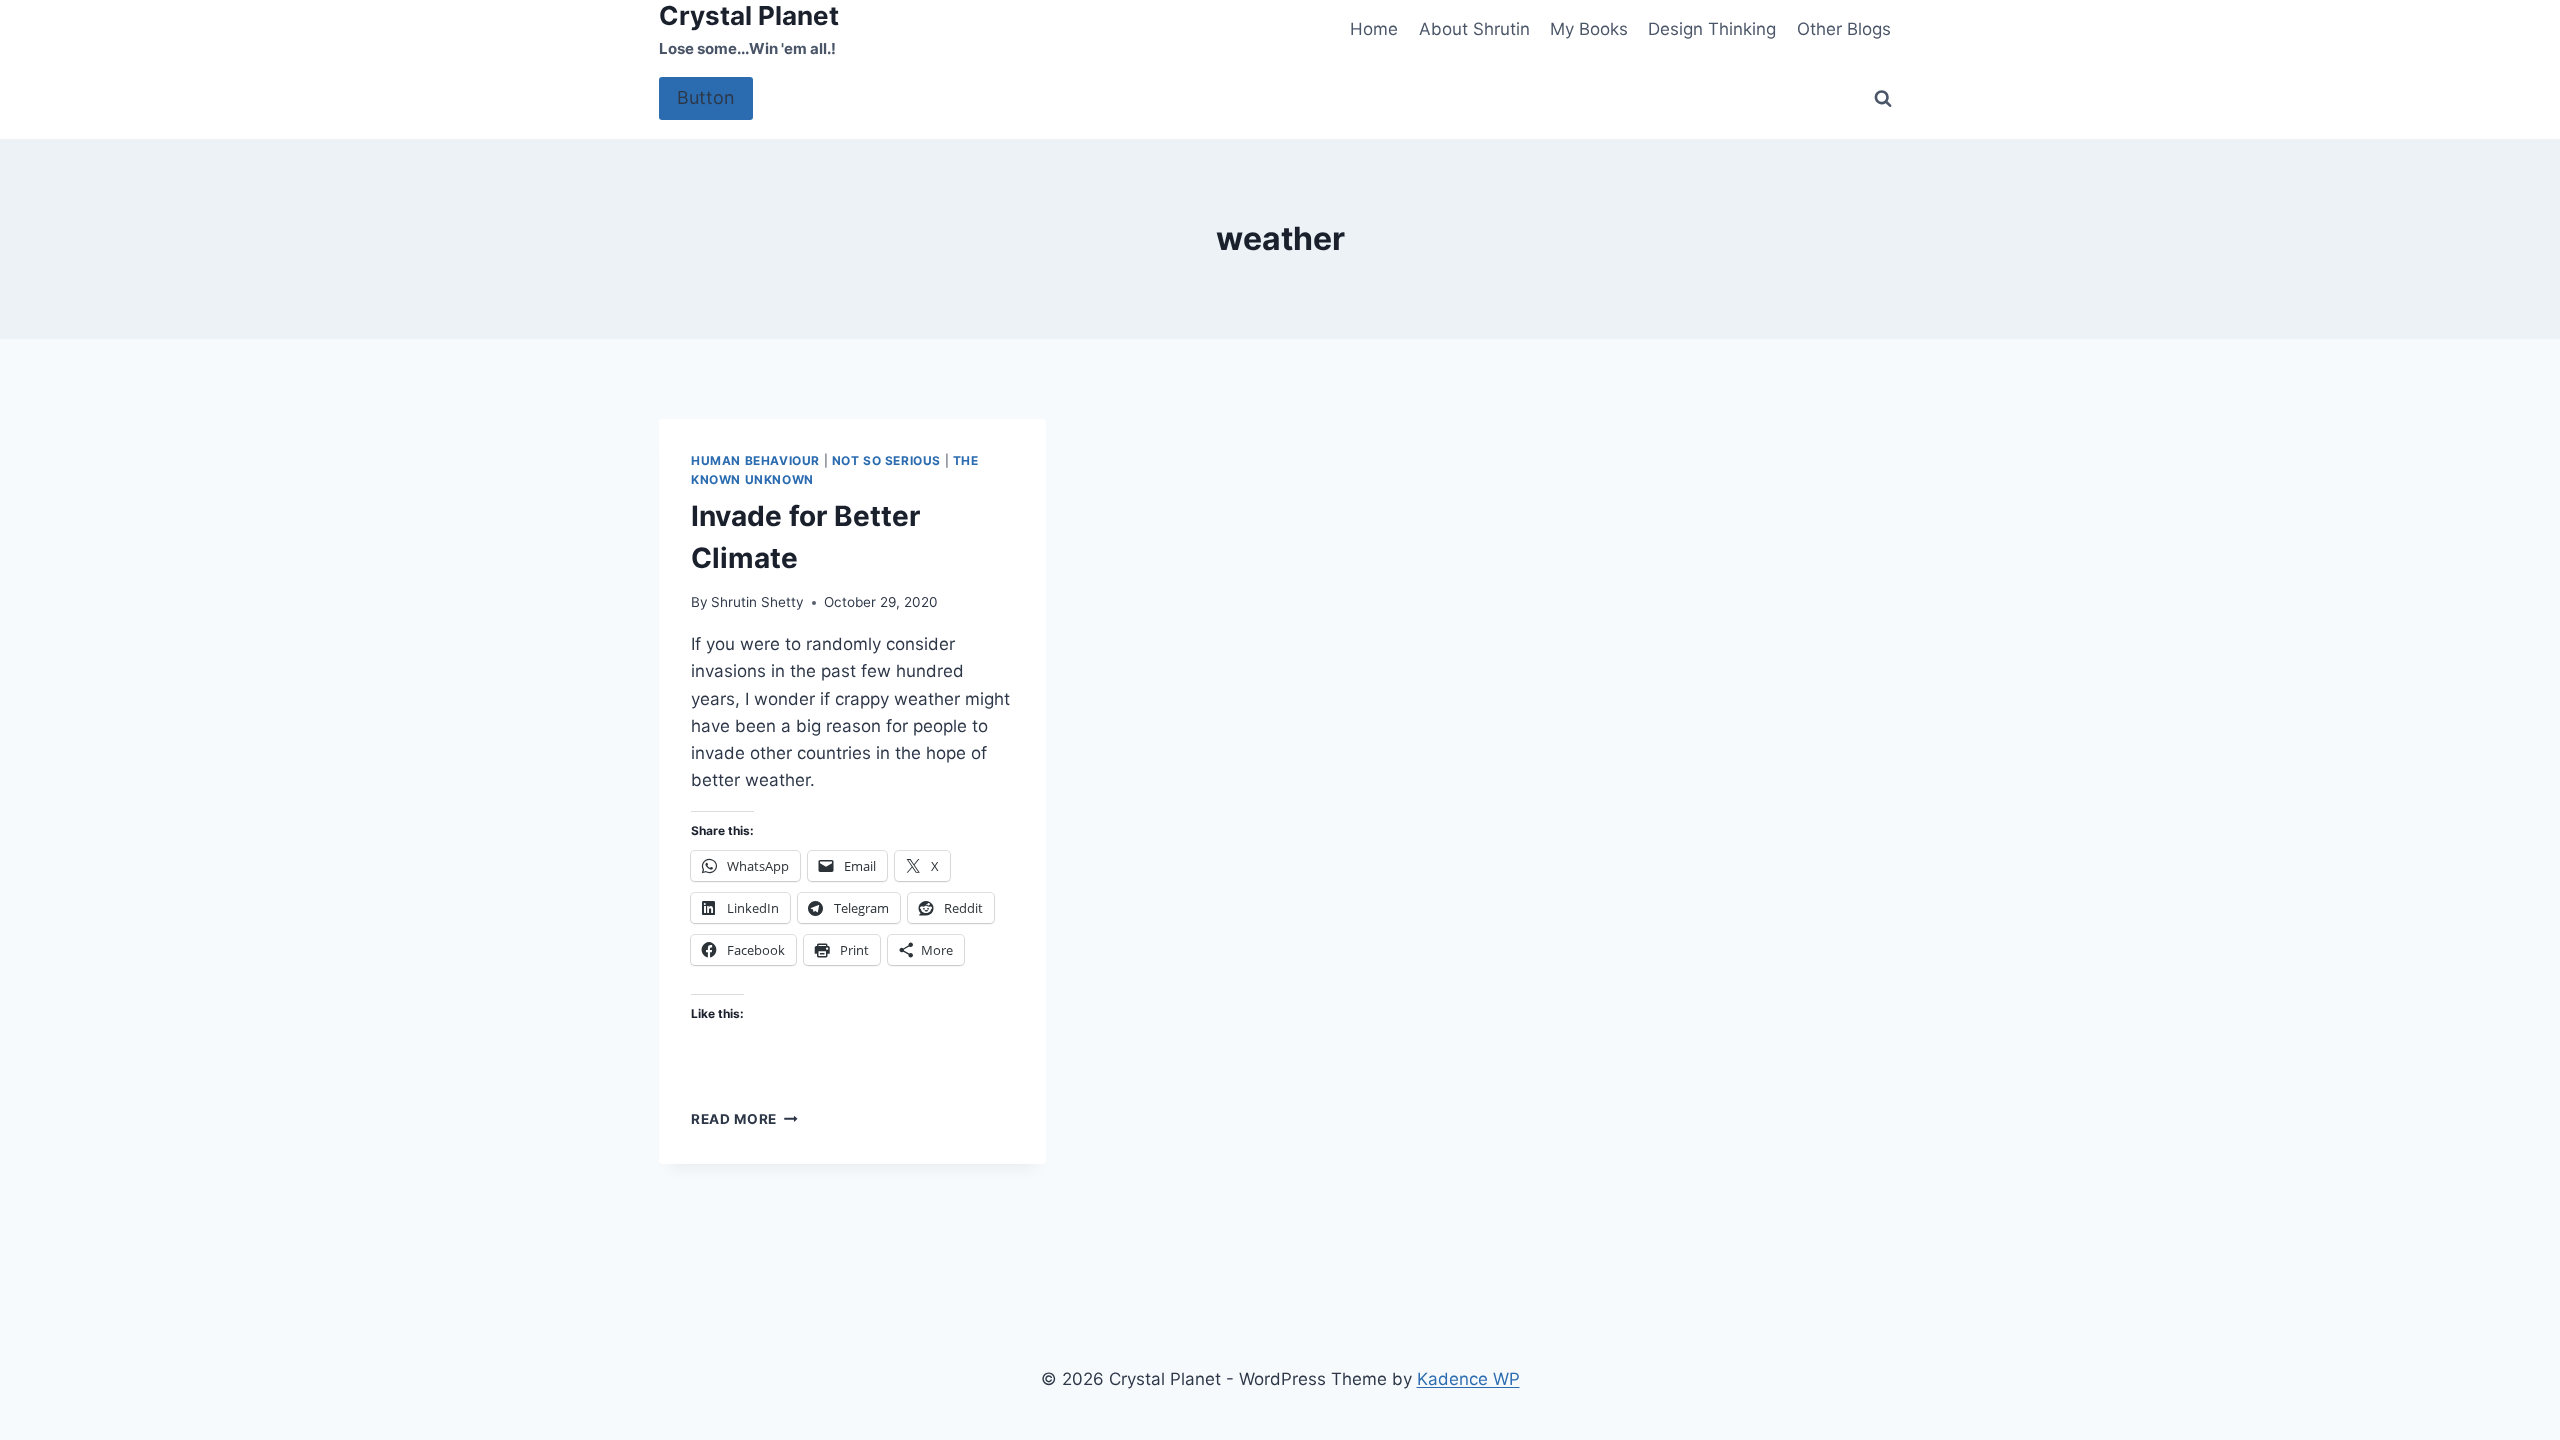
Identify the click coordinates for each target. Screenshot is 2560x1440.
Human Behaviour (755, 460)
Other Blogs (1844, 29)
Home (1374, 29)
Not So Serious (886, 460)
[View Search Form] (1883, 99)
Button (706, 97)
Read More (744, 1119)
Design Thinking (1712, 29)
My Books (1589, 29)
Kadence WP (1468, 1379)
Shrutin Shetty (757, 602)
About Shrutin (1474, 29)
